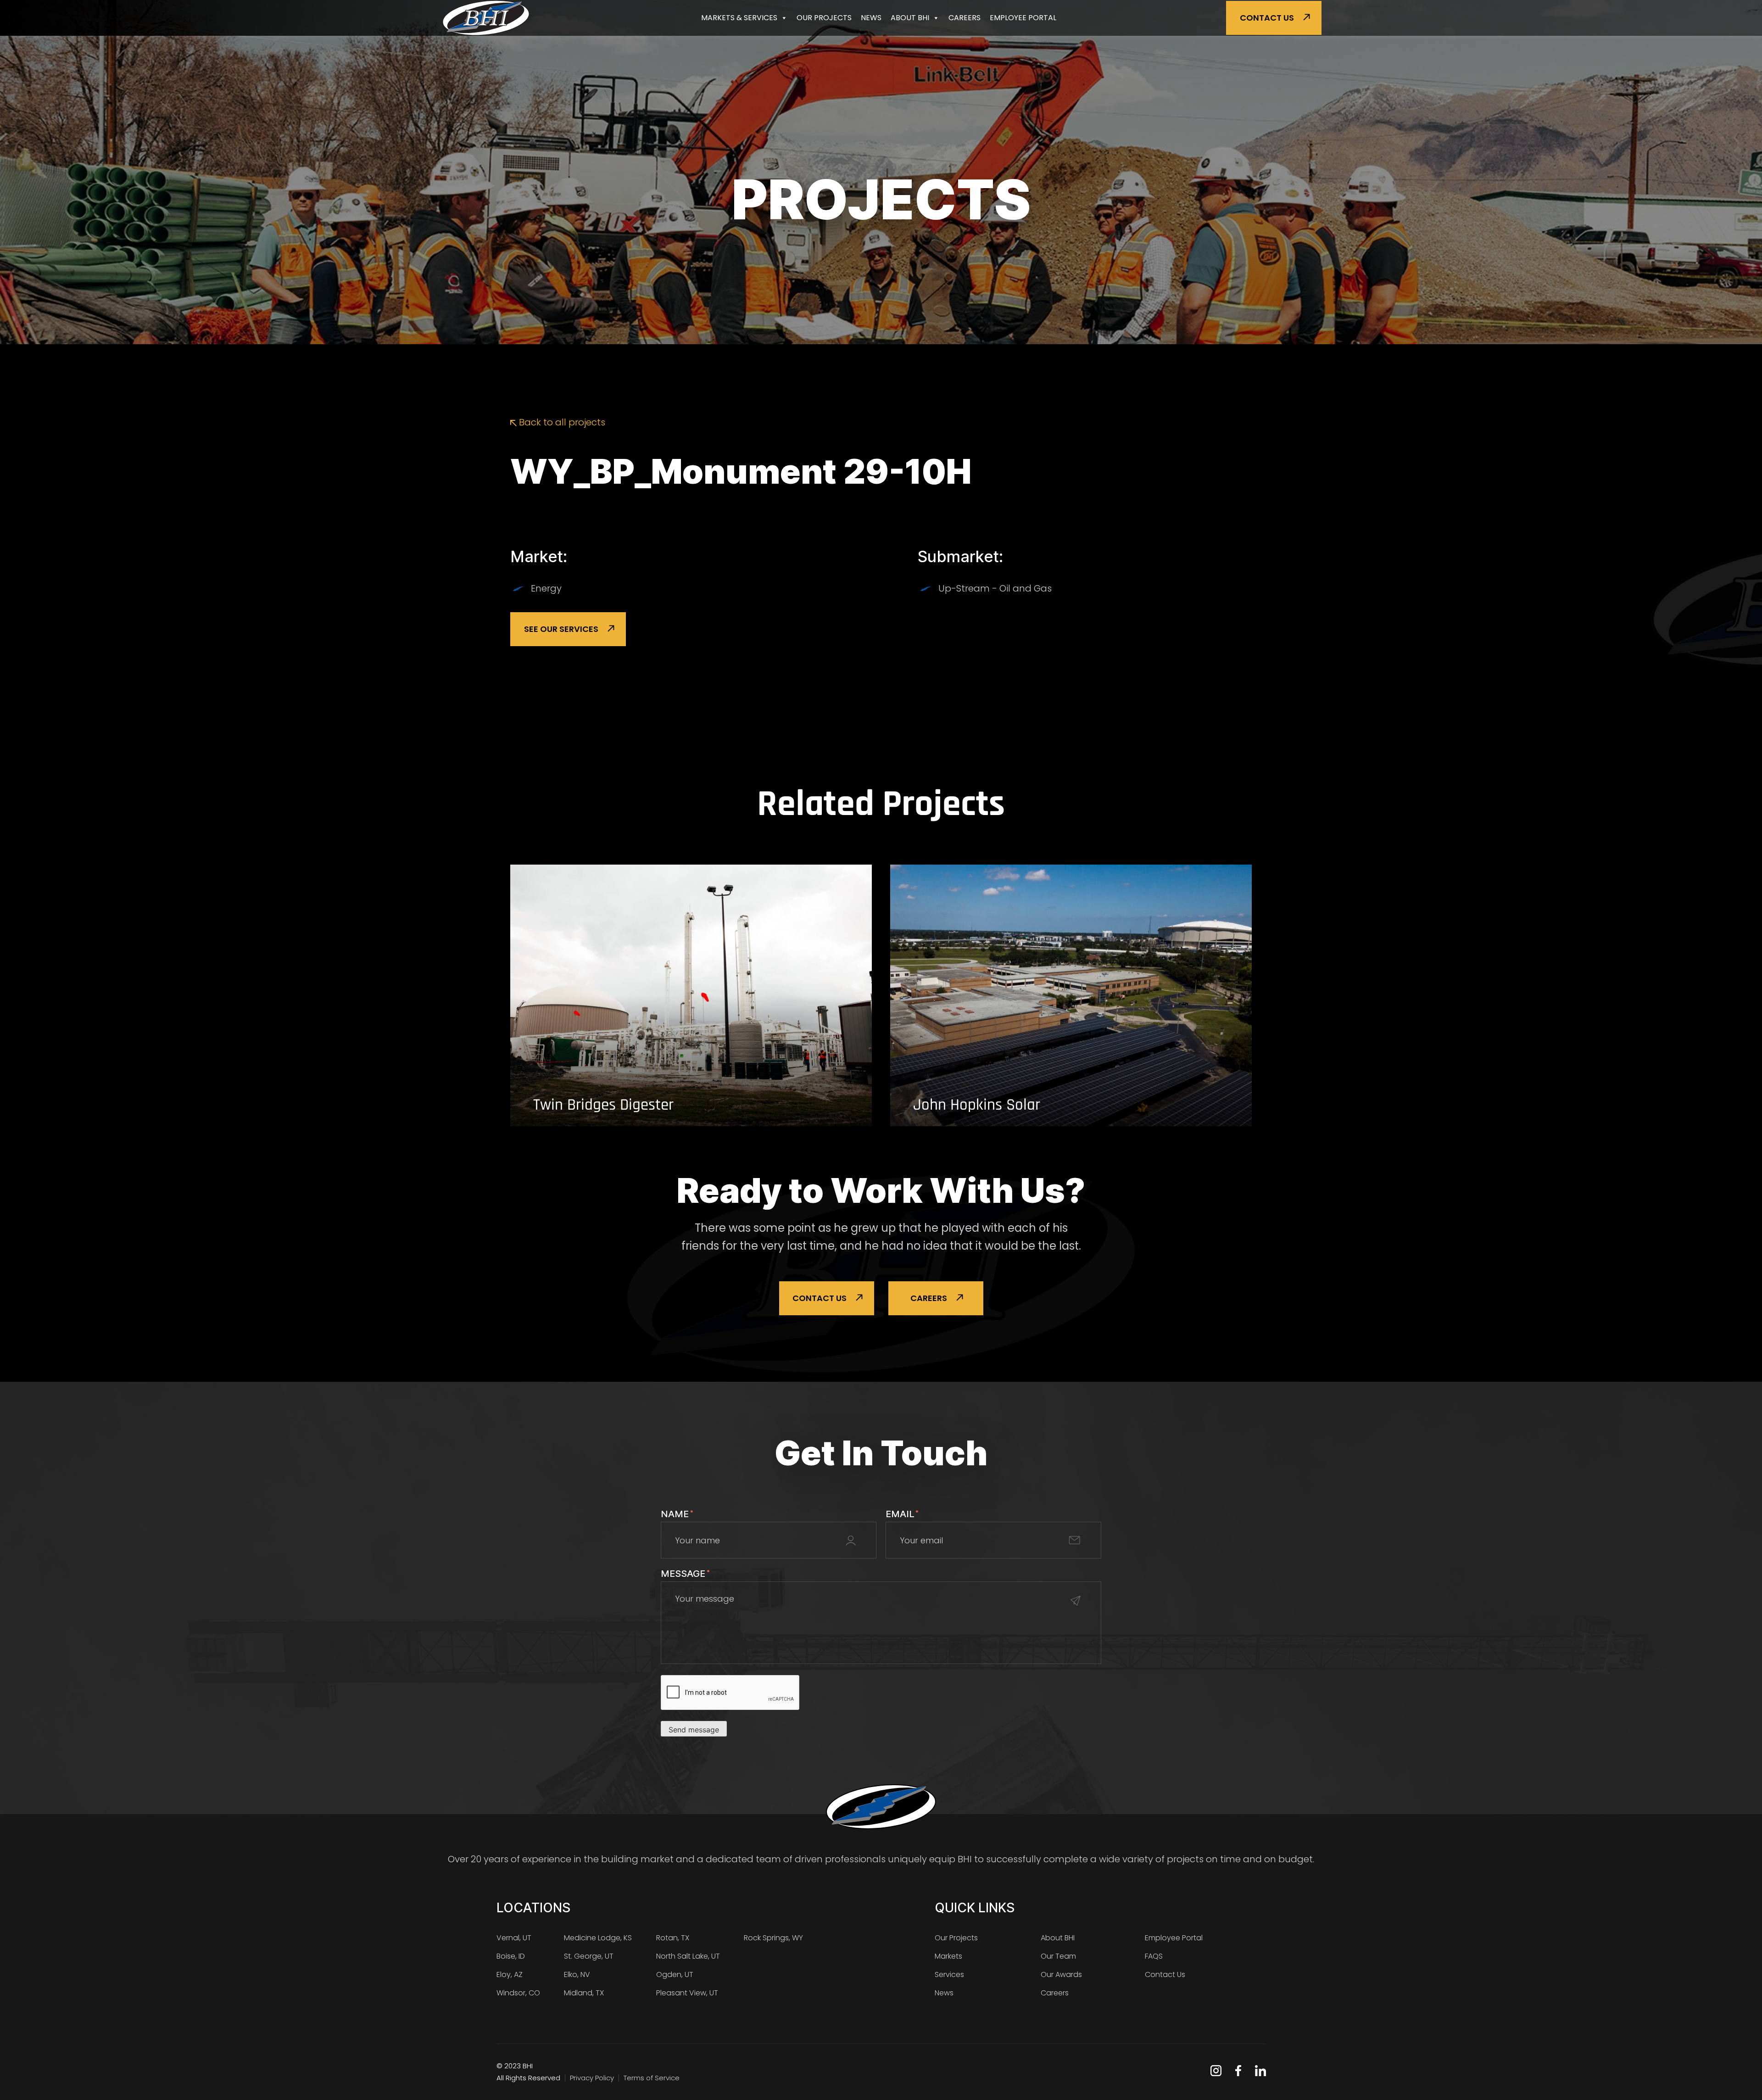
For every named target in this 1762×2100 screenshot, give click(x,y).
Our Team (1058, 1956)
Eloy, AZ (510, 1974)
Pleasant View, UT (687, 1993)
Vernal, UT (514, 1938)
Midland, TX (584, 1993)
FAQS (1154, 1956)
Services (949, 1974)
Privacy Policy (592, 2078)
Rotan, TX (673, 1938)
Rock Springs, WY (773, 1938)
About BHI (910, 18)
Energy (546, 588)
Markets (948, 1956)
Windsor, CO (518, 1993)
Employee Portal (1023, 18)
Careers (965, 18)
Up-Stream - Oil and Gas (995, 588)
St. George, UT (589, 1956)
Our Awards (1061, 1974)
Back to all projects (561, 422)
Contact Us (1267, 18)
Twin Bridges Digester (603, 1105)
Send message (694, 1730)
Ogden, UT (675, 1974)
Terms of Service (652, 2078)
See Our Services (561, 629)
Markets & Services (739, 18)
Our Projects (824, 18)
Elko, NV (577, 1974)
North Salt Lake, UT (688, 1956)
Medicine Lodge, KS (598, 1938)
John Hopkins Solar (977, 1105)
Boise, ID (511, 1956)
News (871, 18)
